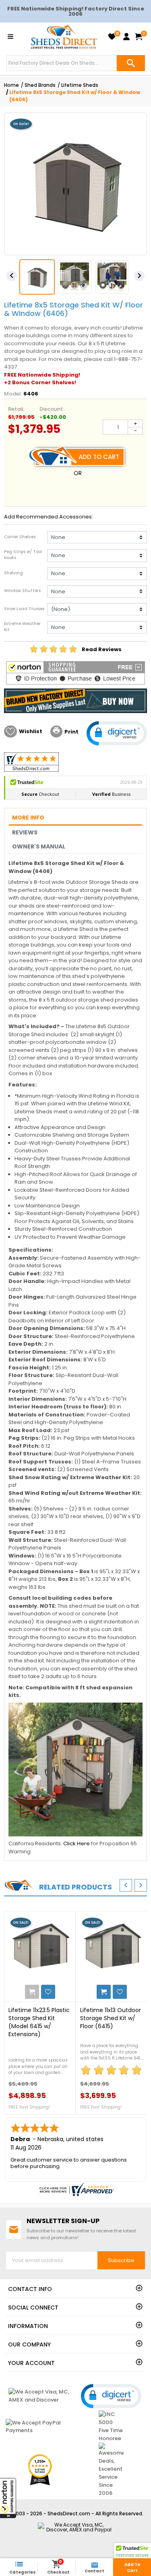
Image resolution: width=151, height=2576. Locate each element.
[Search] (131, 63)
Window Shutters (22, 591)
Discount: (52, 409)
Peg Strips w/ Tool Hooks (23, 555)
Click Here (77, 1843)
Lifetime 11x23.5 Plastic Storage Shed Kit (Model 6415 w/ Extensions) (39, 2022)
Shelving (13, 573)
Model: (13, 394)
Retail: (16, 409)
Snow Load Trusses (24, 609)
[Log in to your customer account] (126, 37)
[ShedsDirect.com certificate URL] (75, 2189)
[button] (8, 2498)
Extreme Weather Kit (22, 627)
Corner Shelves (20, 537)
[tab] (75, 818)
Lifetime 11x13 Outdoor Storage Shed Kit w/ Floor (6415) (111, 2018)
